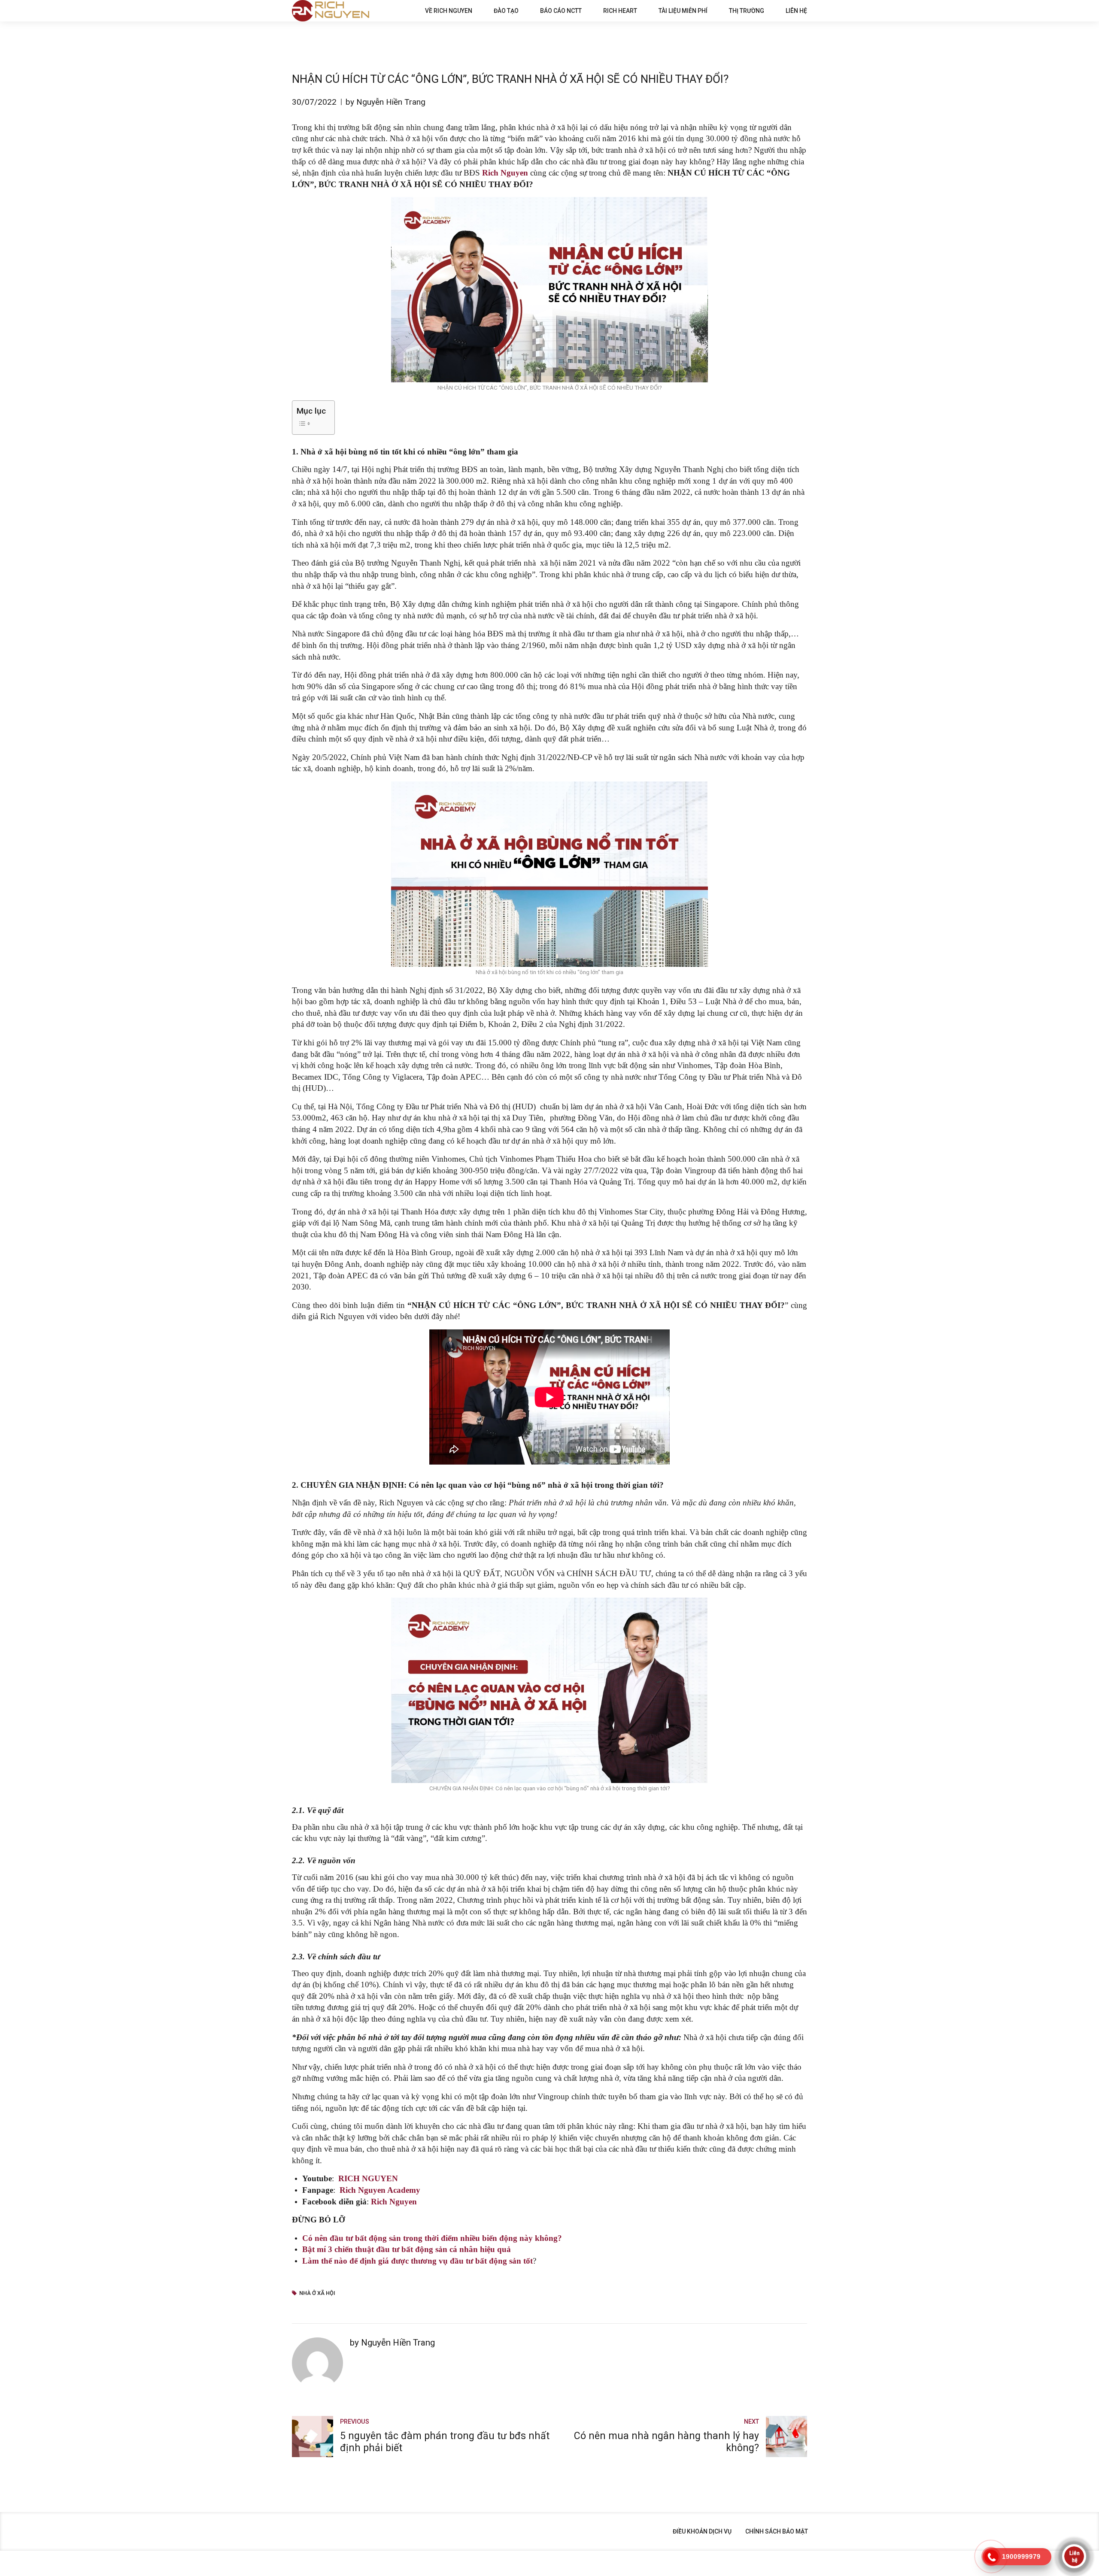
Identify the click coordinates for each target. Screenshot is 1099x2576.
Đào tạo (506, 11)
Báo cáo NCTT (561, 11)
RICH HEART (620, 11)
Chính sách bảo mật (777, 2531)
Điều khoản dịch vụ (702, 2531)
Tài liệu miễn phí (683, 11)
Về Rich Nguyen (449, 11)
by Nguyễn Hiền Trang (386, 102)
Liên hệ (796, 11)
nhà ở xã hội (317, 2293)
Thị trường (747, 11)
